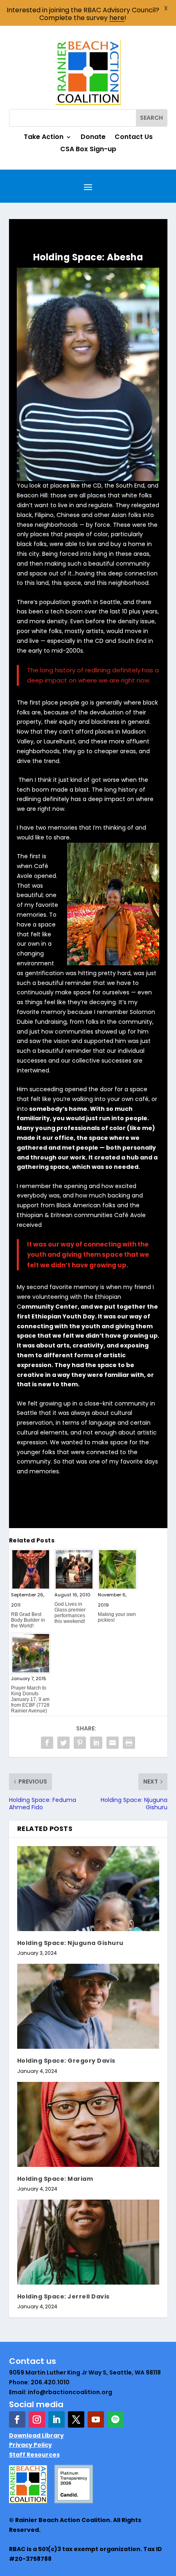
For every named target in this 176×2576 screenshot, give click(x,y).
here (117, 18)
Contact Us (134, 138)
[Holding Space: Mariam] (88, 2124)
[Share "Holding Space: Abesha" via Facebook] (47, 1743)
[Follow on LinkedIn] (56, 2419)
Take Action (44, 138)
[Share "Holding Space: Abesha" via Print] (129, 1743)
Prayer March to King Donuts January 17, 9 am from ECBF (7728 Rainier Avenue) (30, 1699)
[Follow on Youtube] (96, 2419)
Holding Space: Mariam (55, 2179)
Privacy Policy (30, 2445)
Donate (93, 138)
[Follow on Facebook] (17, 2419)
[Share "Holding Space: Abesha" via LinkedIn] (96, 1743)
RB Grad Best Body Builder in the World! (28, 1620)
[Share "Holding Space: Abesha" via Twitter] (63, 1743)
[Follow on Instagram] (37, 2419)
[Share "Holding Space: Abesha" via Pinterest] (80, 1743)
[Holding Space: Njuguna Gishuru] (88, 1889)
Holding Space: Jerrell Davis (63, 2296)
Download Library (36, 2435)
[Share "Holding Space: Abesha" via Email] (113, 1743)
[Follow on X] (76, 2419)
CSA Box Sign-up (88, 150)
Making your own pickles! (117, 1617)
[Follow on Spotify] (115, 2419)
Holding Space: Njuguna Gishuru (70, 1943)
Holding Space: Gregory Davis (66, 2061)
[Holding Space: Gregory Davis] (88, 2006)
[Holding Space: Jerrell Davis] (88, 2242)
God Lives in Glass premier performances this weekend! (70, 1613)
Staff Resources (34, 2455)
